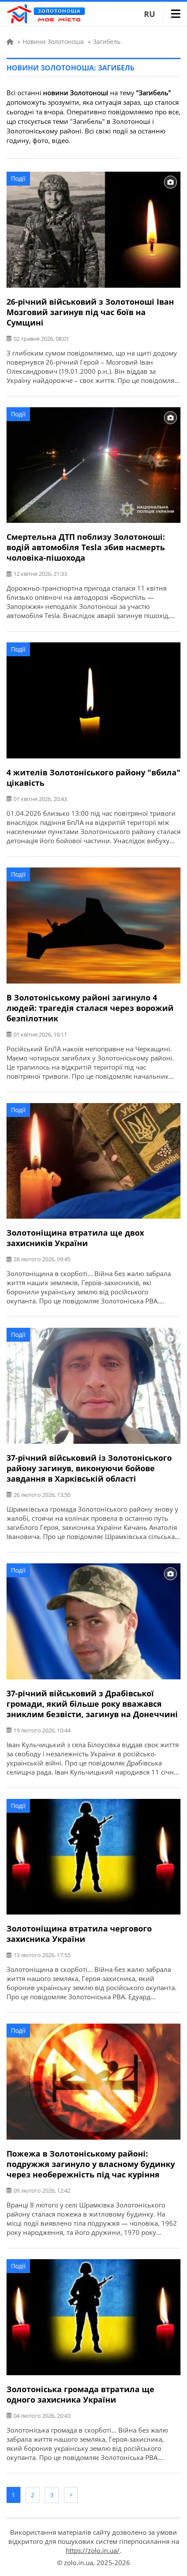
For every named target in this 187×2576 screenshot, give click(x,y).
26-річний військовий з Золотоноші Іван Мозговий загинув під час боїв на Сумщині (90, 312)
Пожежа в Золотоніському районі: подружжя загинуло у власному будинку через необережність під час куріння (91, 2164)
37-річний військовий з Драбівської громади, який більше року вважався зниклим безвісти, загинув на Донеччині (92, 1704)
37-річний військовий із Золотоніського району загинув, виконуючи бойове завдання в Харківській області (89, 1468)
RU (150, 14)
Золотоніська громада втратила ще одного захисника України (80, 2394)
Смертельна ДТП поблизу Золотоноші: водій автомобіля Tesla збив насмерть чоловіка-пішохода (86, 547)
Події (18, 178)
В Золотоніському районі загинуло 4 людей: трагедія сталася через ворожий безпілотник (90, 1008)
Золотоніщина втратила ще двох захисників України (75, 1238)
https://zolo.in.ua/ (93, 2550)
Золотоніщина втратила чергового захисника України (79, 1934)
